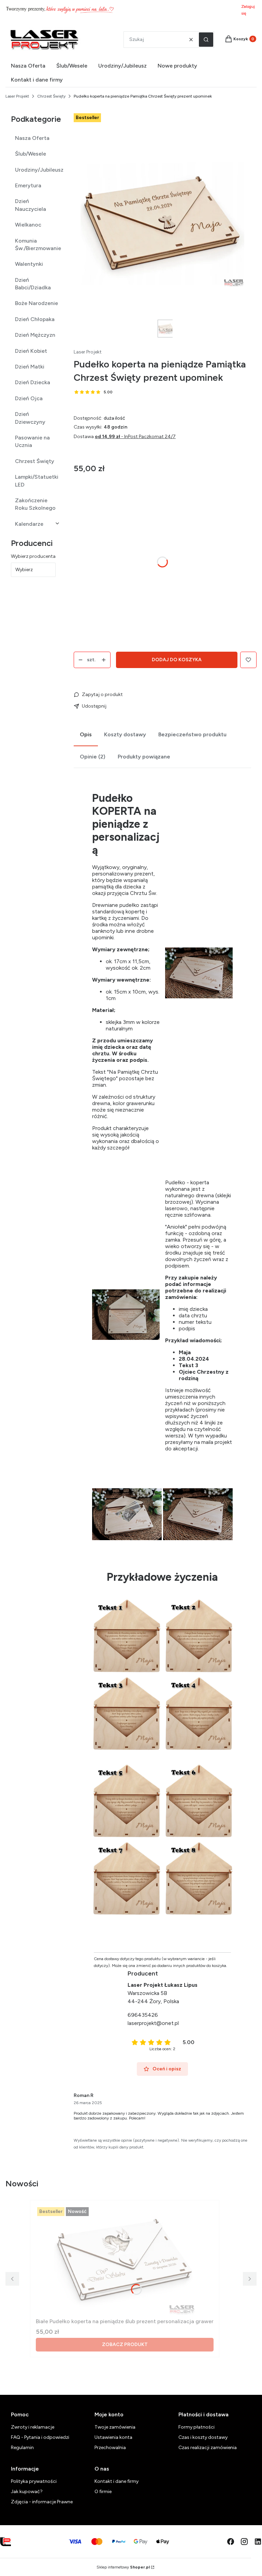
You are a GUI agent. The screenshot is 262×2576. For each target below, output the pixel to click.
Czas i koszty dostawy (203, 2437)
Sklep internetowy (123, 2567)
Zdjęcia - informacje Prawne (42, 2502)
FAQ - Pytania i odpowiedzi (40, 2437)
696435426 (143, 2015)
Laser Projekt (17, 96)
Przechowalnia (110, 2448)
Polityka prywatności (34, 2481)
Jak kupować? (27, 2492)
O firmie (103, 2492)
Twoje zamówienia (115, 2427)
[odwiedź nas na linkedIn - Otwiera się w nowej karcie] (258, 2542)
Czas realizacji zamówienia (208, 2448)
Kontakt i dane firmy (117, 2481)
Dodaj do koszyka (177, 660)
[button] (206, 40)
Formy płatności (196, 2427)
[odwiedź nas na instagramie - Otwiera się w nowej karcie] (244, 2542)
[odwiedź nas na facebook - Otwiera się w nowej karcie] (231, 2542)
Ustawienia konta (113, 2437)
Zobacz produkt (125, 2345)
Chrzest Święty (51, 96)
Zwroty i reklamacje (33, 2427)
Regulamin (22, 2448)
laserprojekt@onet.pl (153, 2023)
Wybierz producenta (33, 556)
